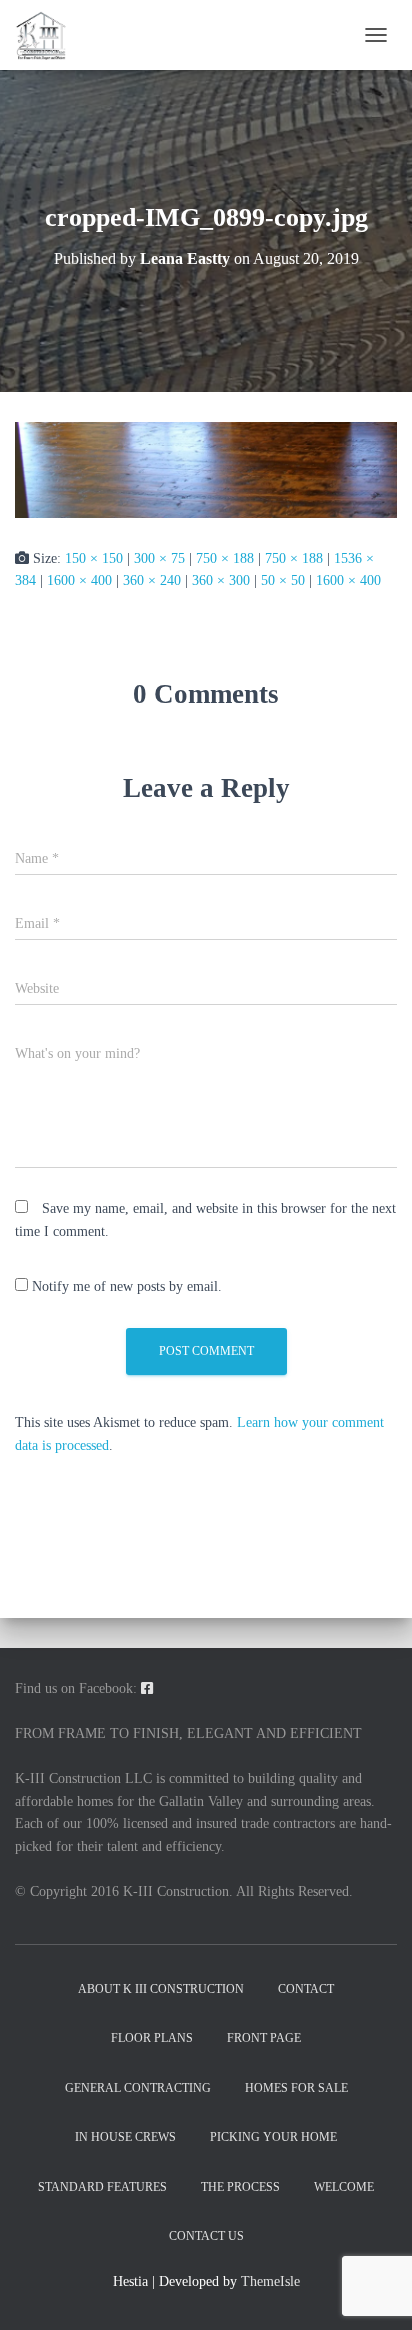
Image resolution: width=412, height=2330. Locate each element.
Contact (306, 1989)
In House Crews (125, 2137)
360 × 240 (152, 580)
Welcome (344, 2187)
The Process (240, 2187)
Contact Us (206, 2236)
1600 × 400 (79, 580)
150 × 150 (94, 558)
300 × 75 (159, 558)
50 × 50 (283, 580)
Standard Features (102, 2187)
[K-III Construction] (48, 35)
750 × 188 (225, 558)
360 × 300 (221, 580)
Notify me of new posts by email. (127, 1286)
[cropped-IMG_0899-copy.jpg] (206, 468)
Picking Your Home (273, 2137)
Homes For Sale (296, 2088)
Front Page (264, 2038)
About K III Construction (161, 1989)
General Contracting (138, 2088)
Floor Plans (152, 2038)
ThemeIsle (270, 2281)
